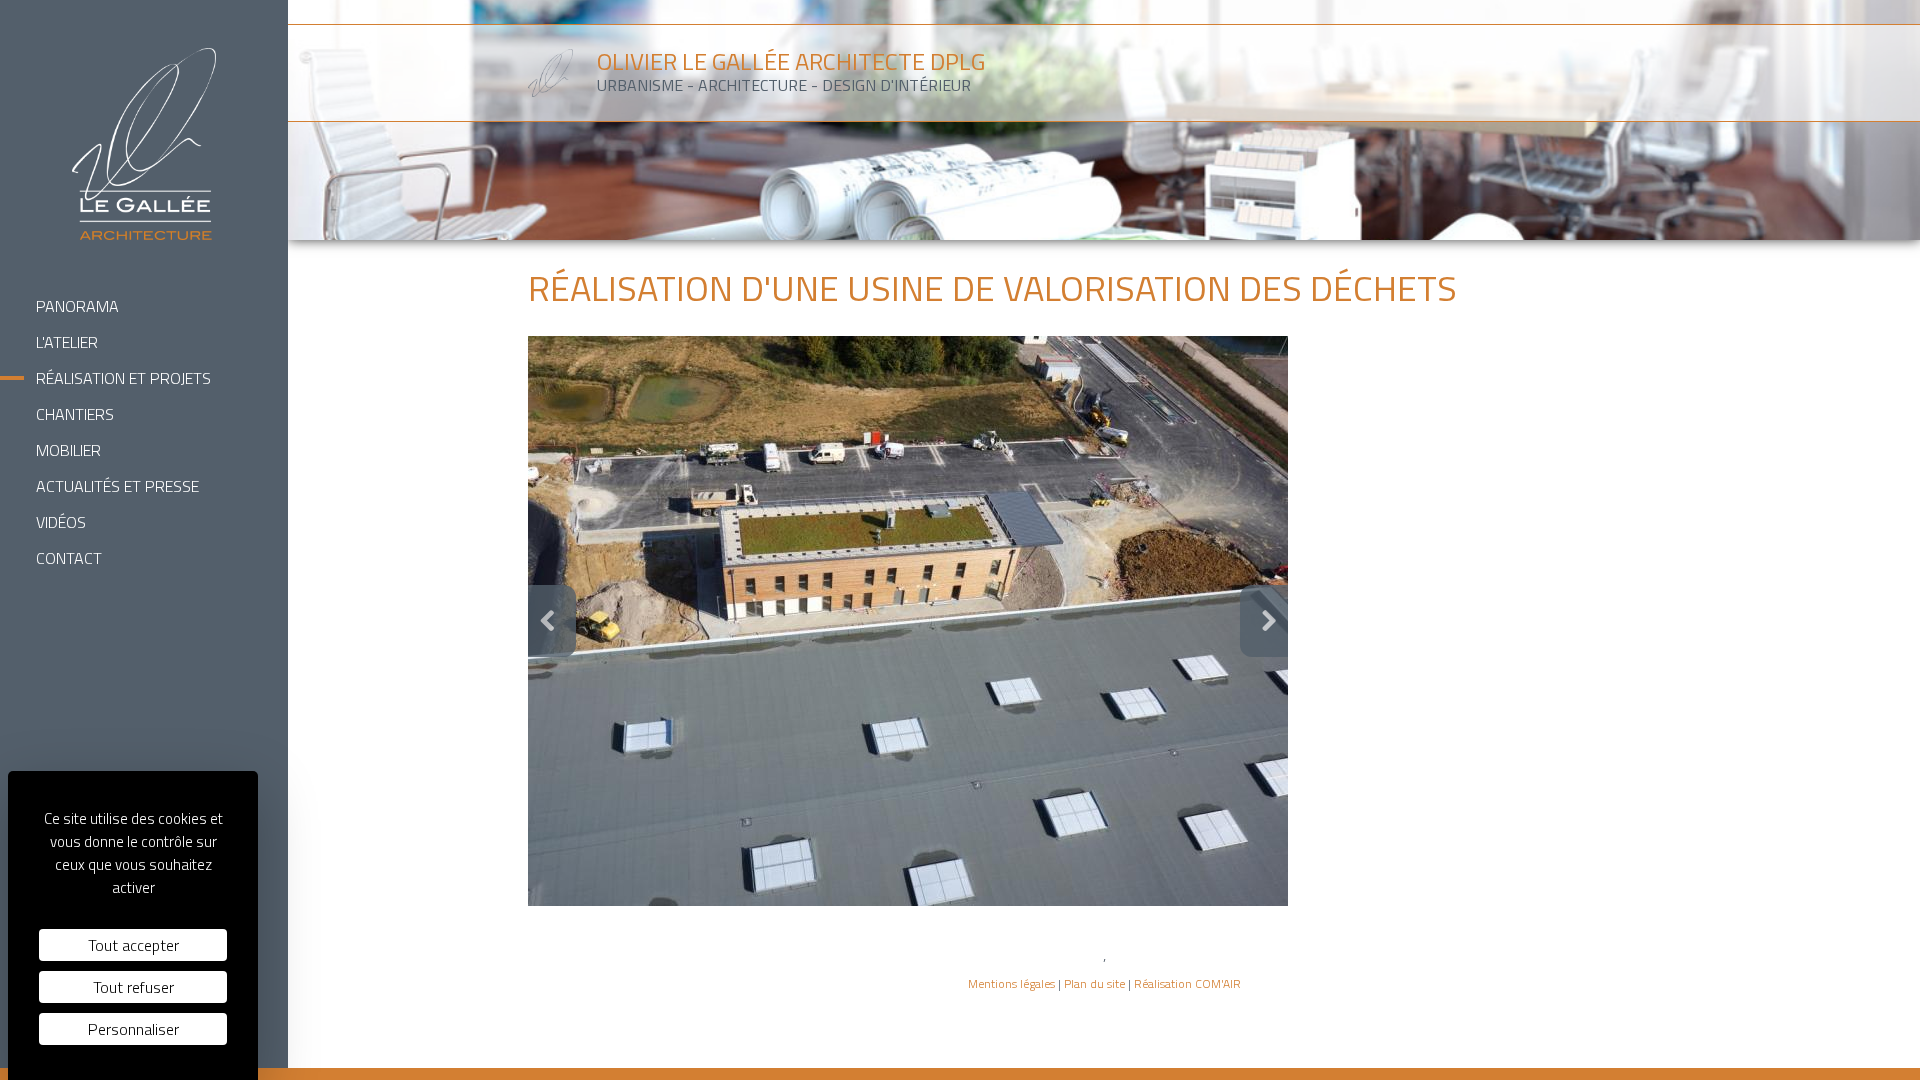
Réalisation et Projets (123, 378)
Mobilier (68, 450)
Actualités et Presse (117, 486)
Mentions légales (1011, 983)
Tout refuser (133, 987)
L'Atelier (67, 342)
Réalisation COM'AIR (1187, 983)
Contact (69, 558)
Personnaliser (133, 1029)
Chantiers (75, 414)
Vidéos (61, 522)
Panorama (77, 306)
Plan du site (1094, 983)
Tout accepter (133, 945)
